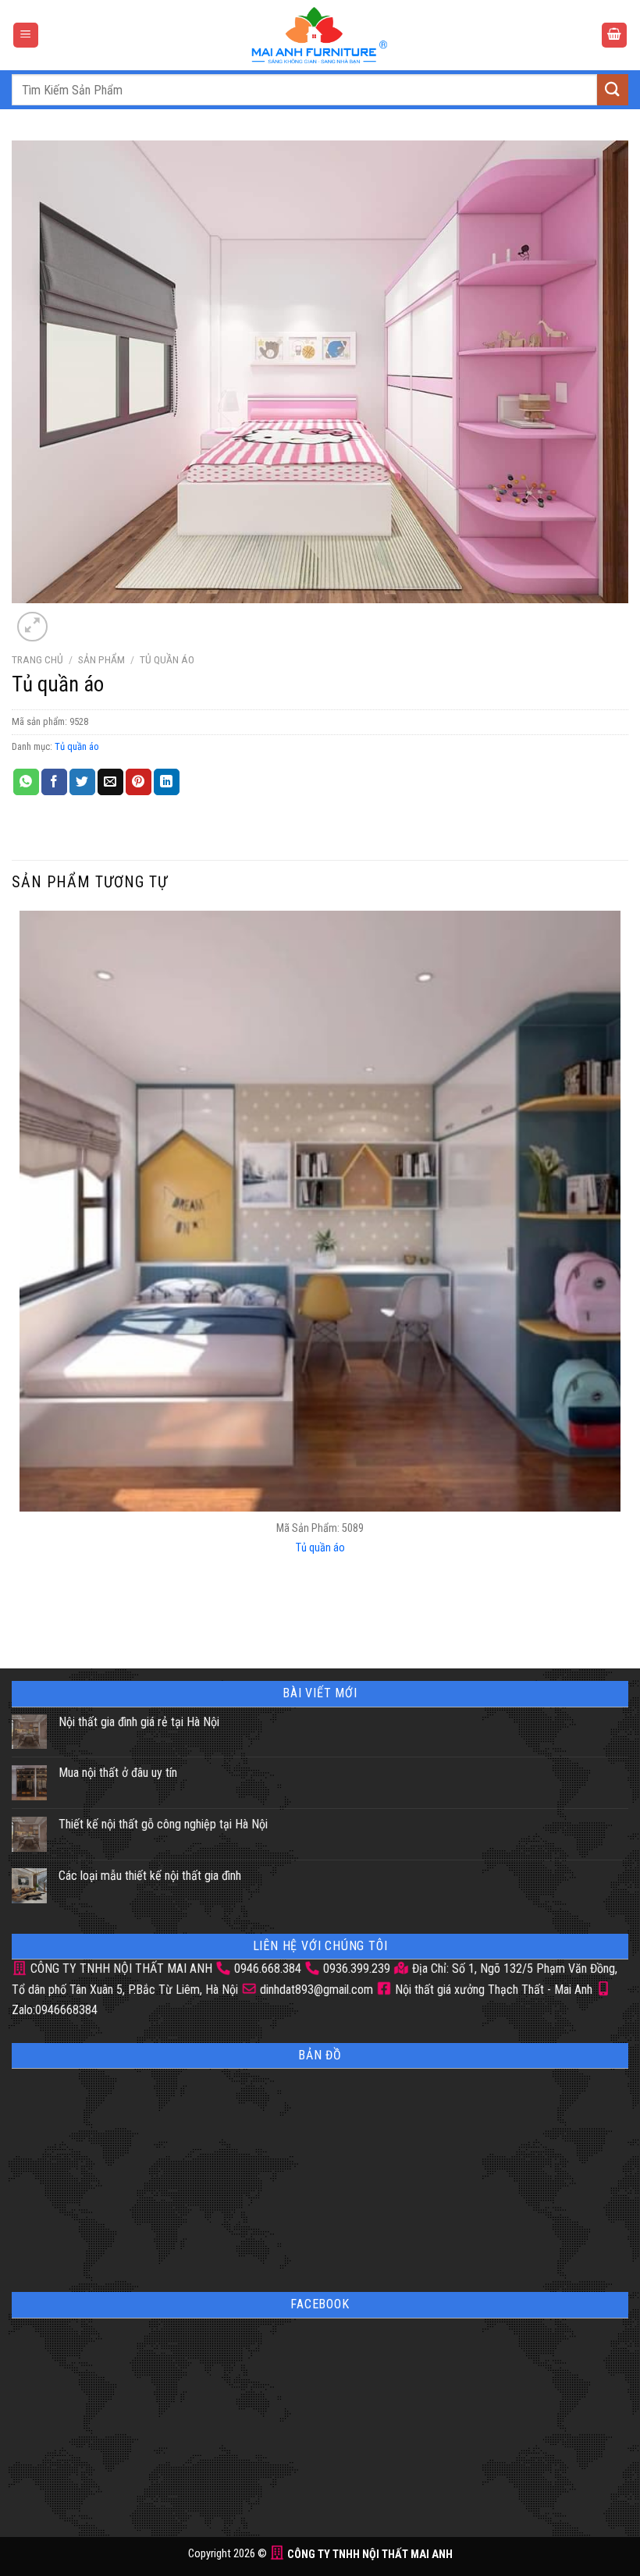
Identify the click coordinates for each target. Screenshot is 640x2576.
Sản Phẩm (101, 659)
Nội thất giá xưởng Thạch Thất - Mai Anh (492, 1990)
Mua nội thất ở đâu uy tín (118, 1773)
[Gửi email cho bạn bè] (110, 782)
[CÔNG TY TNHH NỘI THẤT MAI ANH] (320, 35)
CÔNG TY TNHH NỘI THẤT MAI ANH (120, 1968)
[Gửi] (613, 89)
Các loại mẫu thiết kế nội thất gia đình (150, 1876)
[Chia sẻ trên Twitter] (82, 782)
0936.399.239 (357, 1968)
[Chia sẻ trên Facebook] (54, 782)
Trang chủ (37, 659)
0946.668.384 (268, 1968)
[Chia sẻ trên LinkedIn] (167, 782)
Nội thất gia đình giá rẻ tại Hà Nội (139, 1722)
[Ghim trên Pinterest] (139, 782)
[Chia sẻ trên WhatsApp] (26, 782)
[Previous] (23, 1617)
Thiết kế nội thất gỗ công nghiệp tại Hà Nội (163, 1824)
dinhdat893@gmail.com (315, 1990)
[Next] (70, 618)
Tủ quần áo (167, 659)
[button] (26, 36)
